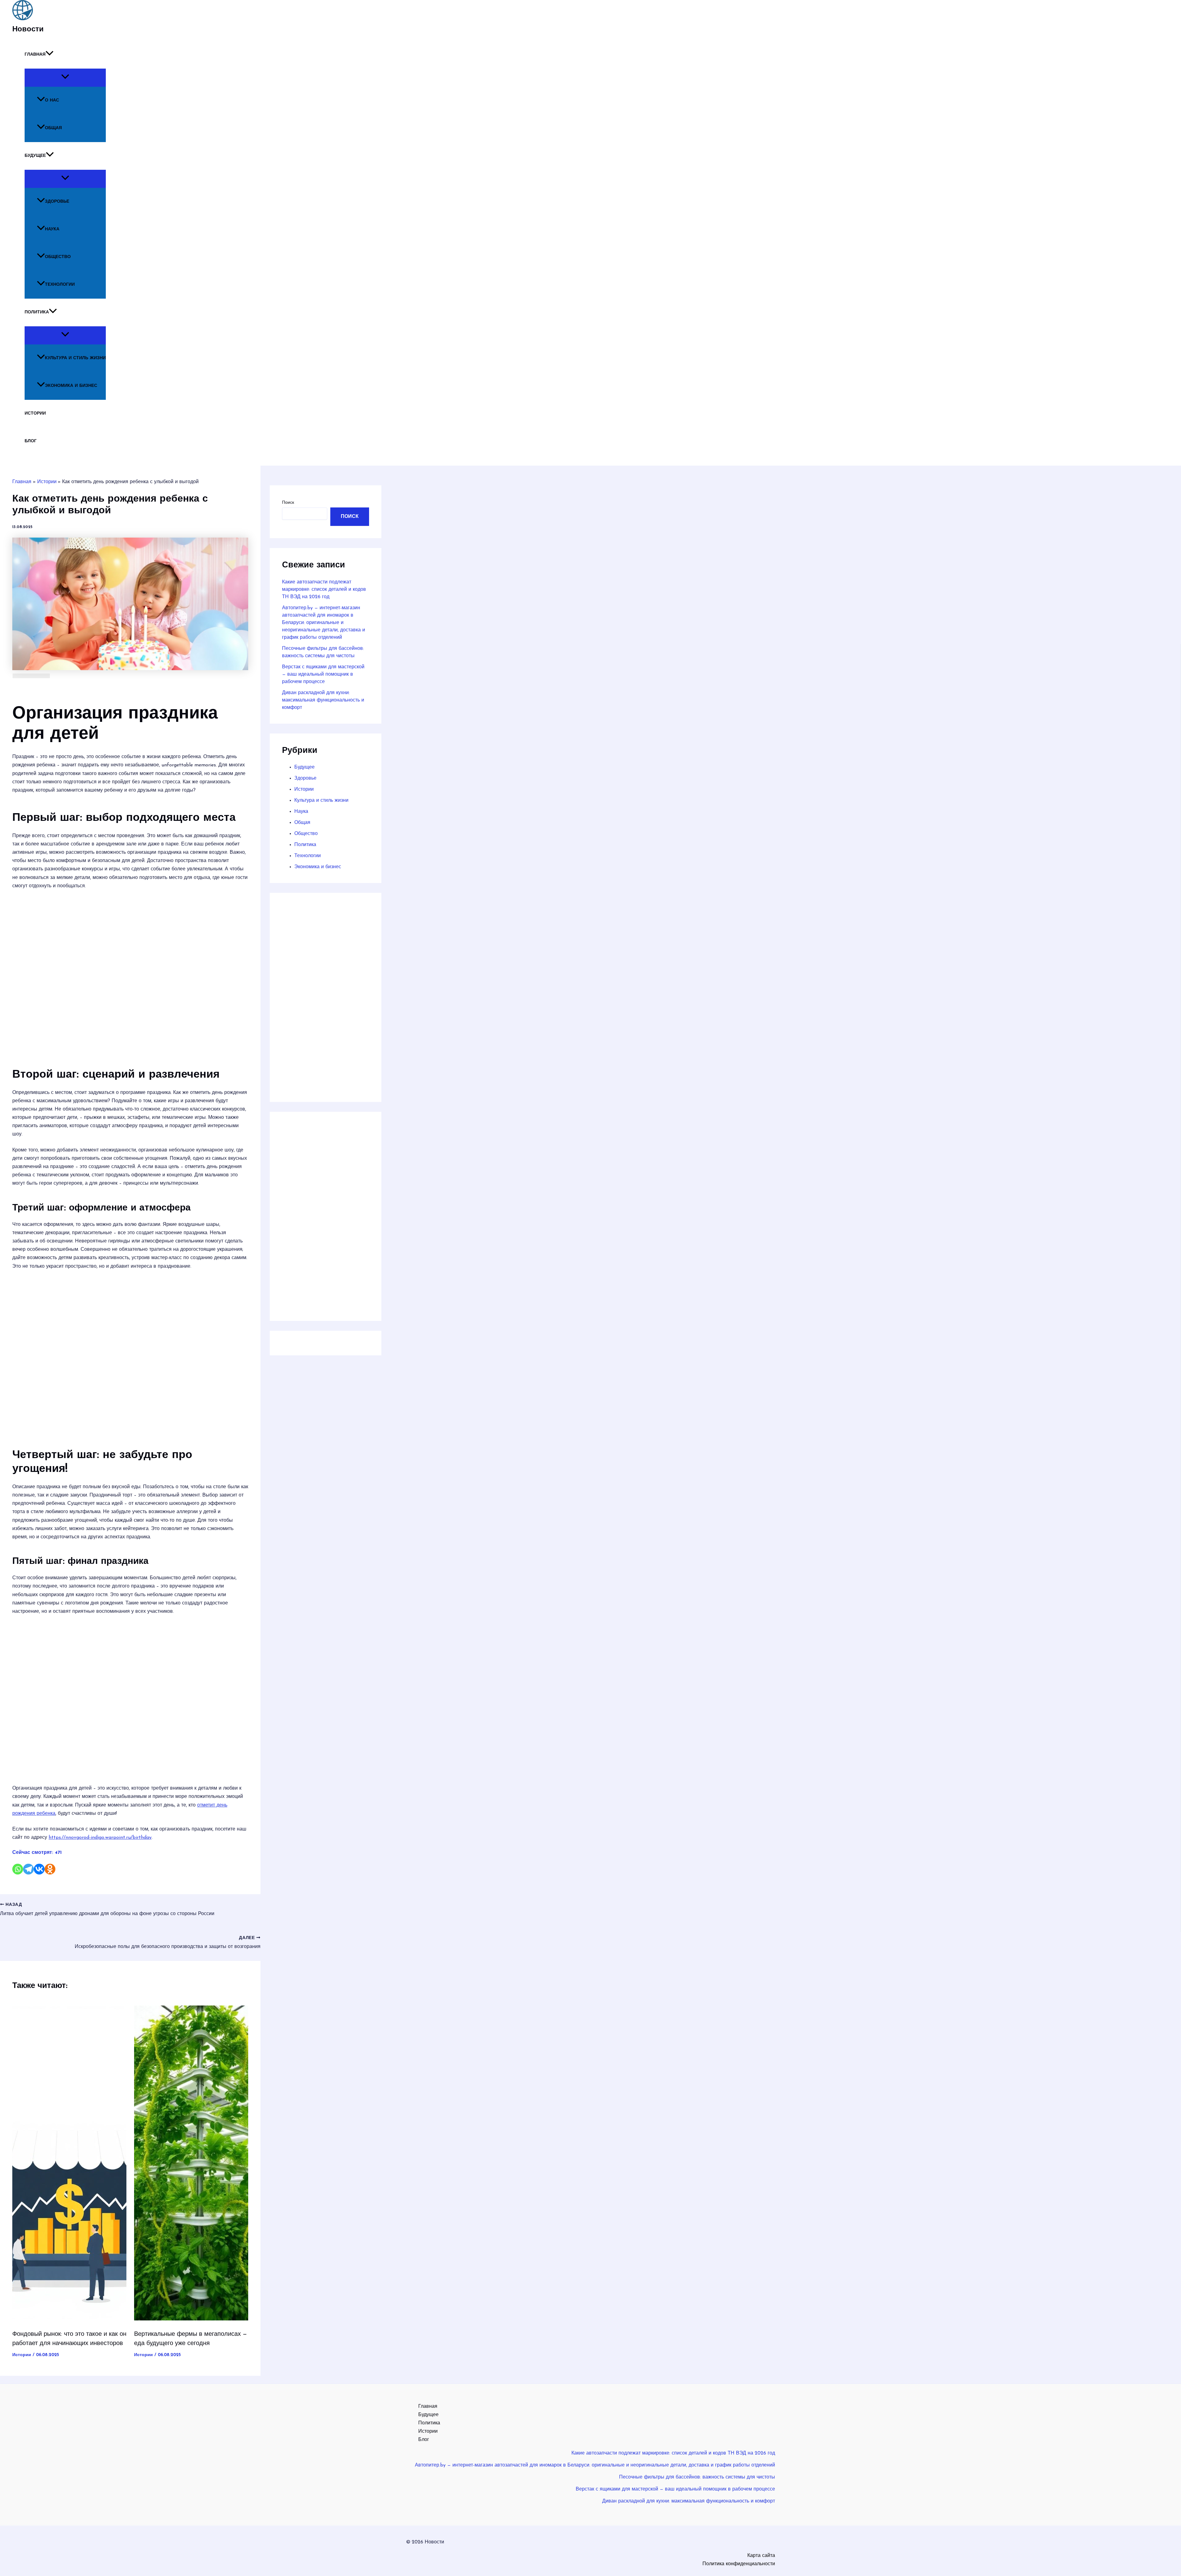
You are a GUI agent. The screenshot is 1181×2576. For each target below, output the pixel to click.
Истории (35, 413)
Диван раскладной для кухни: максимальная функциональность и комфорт (323, 700)
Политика (37, 312)
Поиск (288, 503)
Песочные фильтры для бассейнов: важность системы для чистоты (697, 2477)
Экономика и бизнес (71, 386)
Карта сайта (761, 2556)
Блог (31, 441)
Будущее (35, 156)
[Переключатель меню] (65, 78)
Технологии (60, 285)
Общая (53, 128)
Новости (28, 30)
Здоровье (57, 202)
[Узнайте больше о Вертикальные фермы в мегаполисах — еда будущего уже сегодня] (191, 2319)
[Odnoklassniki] (50, 1869)
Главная (35, 55)
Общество (58, 257)
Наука (52, 229)
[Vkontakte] (39, 1869)
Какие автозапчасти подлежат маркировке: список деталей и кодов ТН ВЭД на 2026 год (324, 590)
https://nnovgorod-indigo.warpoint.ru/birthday (100, 1838)
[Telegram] (28, 1869)
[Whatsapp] (18, 1869)
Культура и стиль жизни (75, 358)
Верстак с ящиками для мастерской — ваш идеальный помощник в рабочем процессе (323, 674)
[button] (50, 55)
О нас (52, 100)
